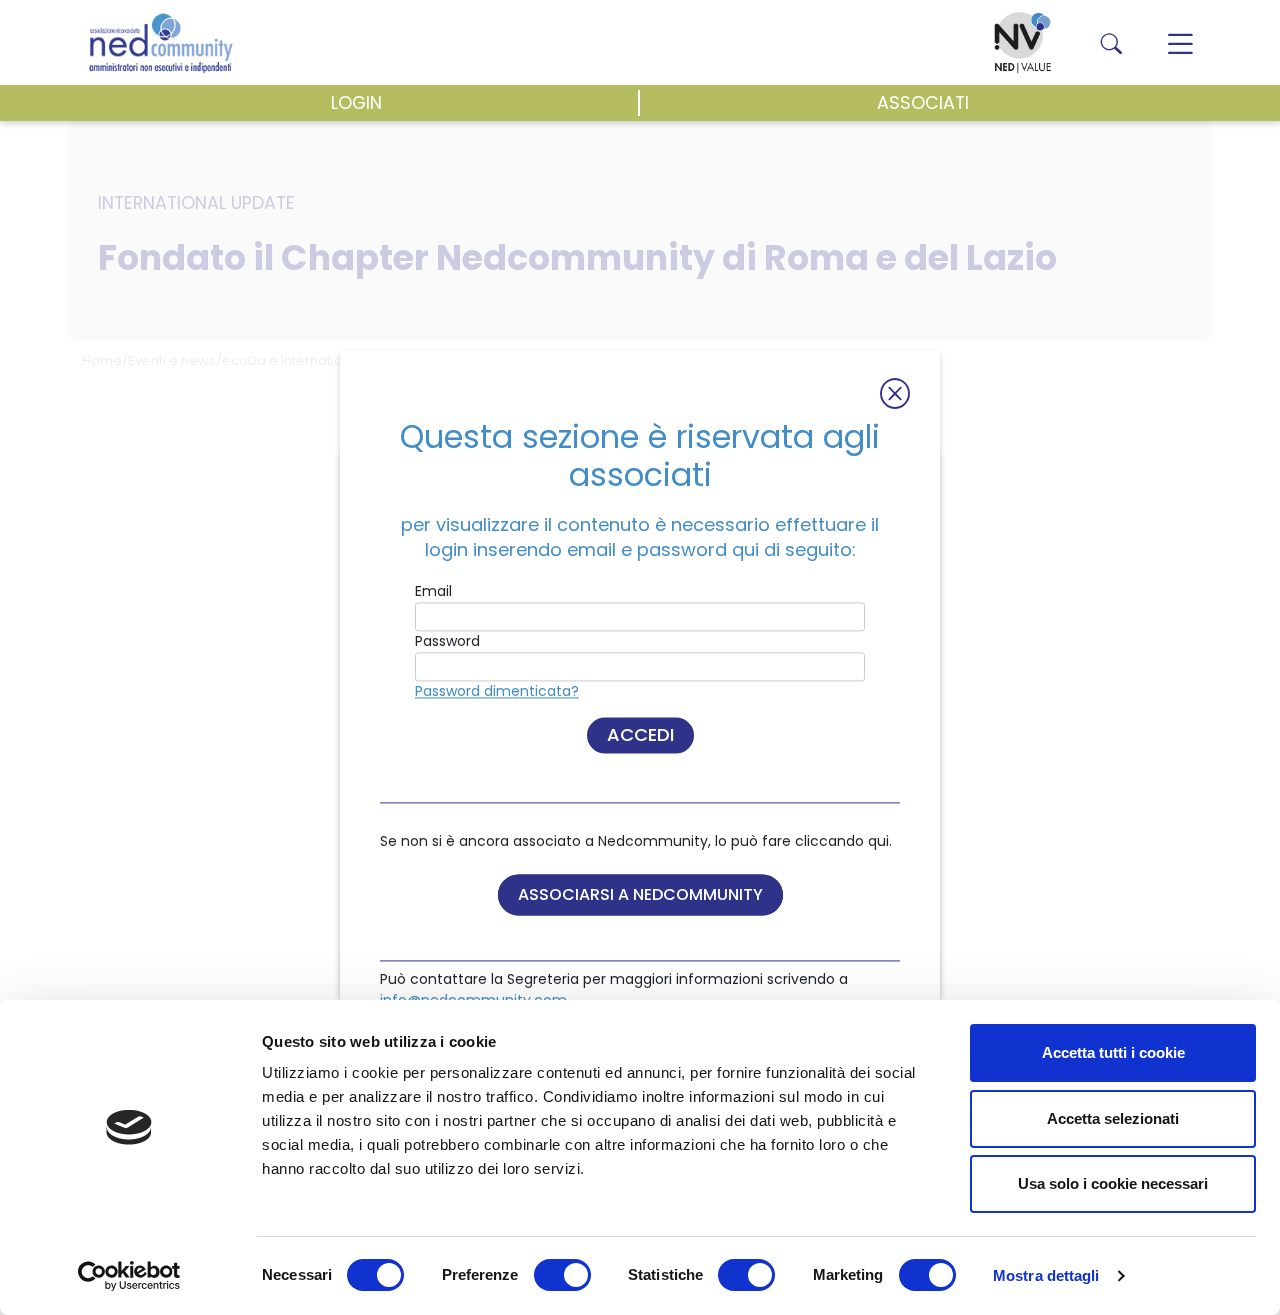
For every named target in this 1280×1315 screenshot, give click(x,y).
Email (433, 592)
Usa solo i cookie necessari (1113, 1183)
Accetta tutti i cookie (1113, 1052)
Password (447, 642)
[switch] (562, 1275)
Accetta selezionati (1113, 1118)
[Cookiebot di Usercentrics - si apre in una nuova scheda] (129, 1276)
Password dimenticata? (497, 692)
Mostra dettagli (1046, 1275)
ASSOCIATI (923, 103)
